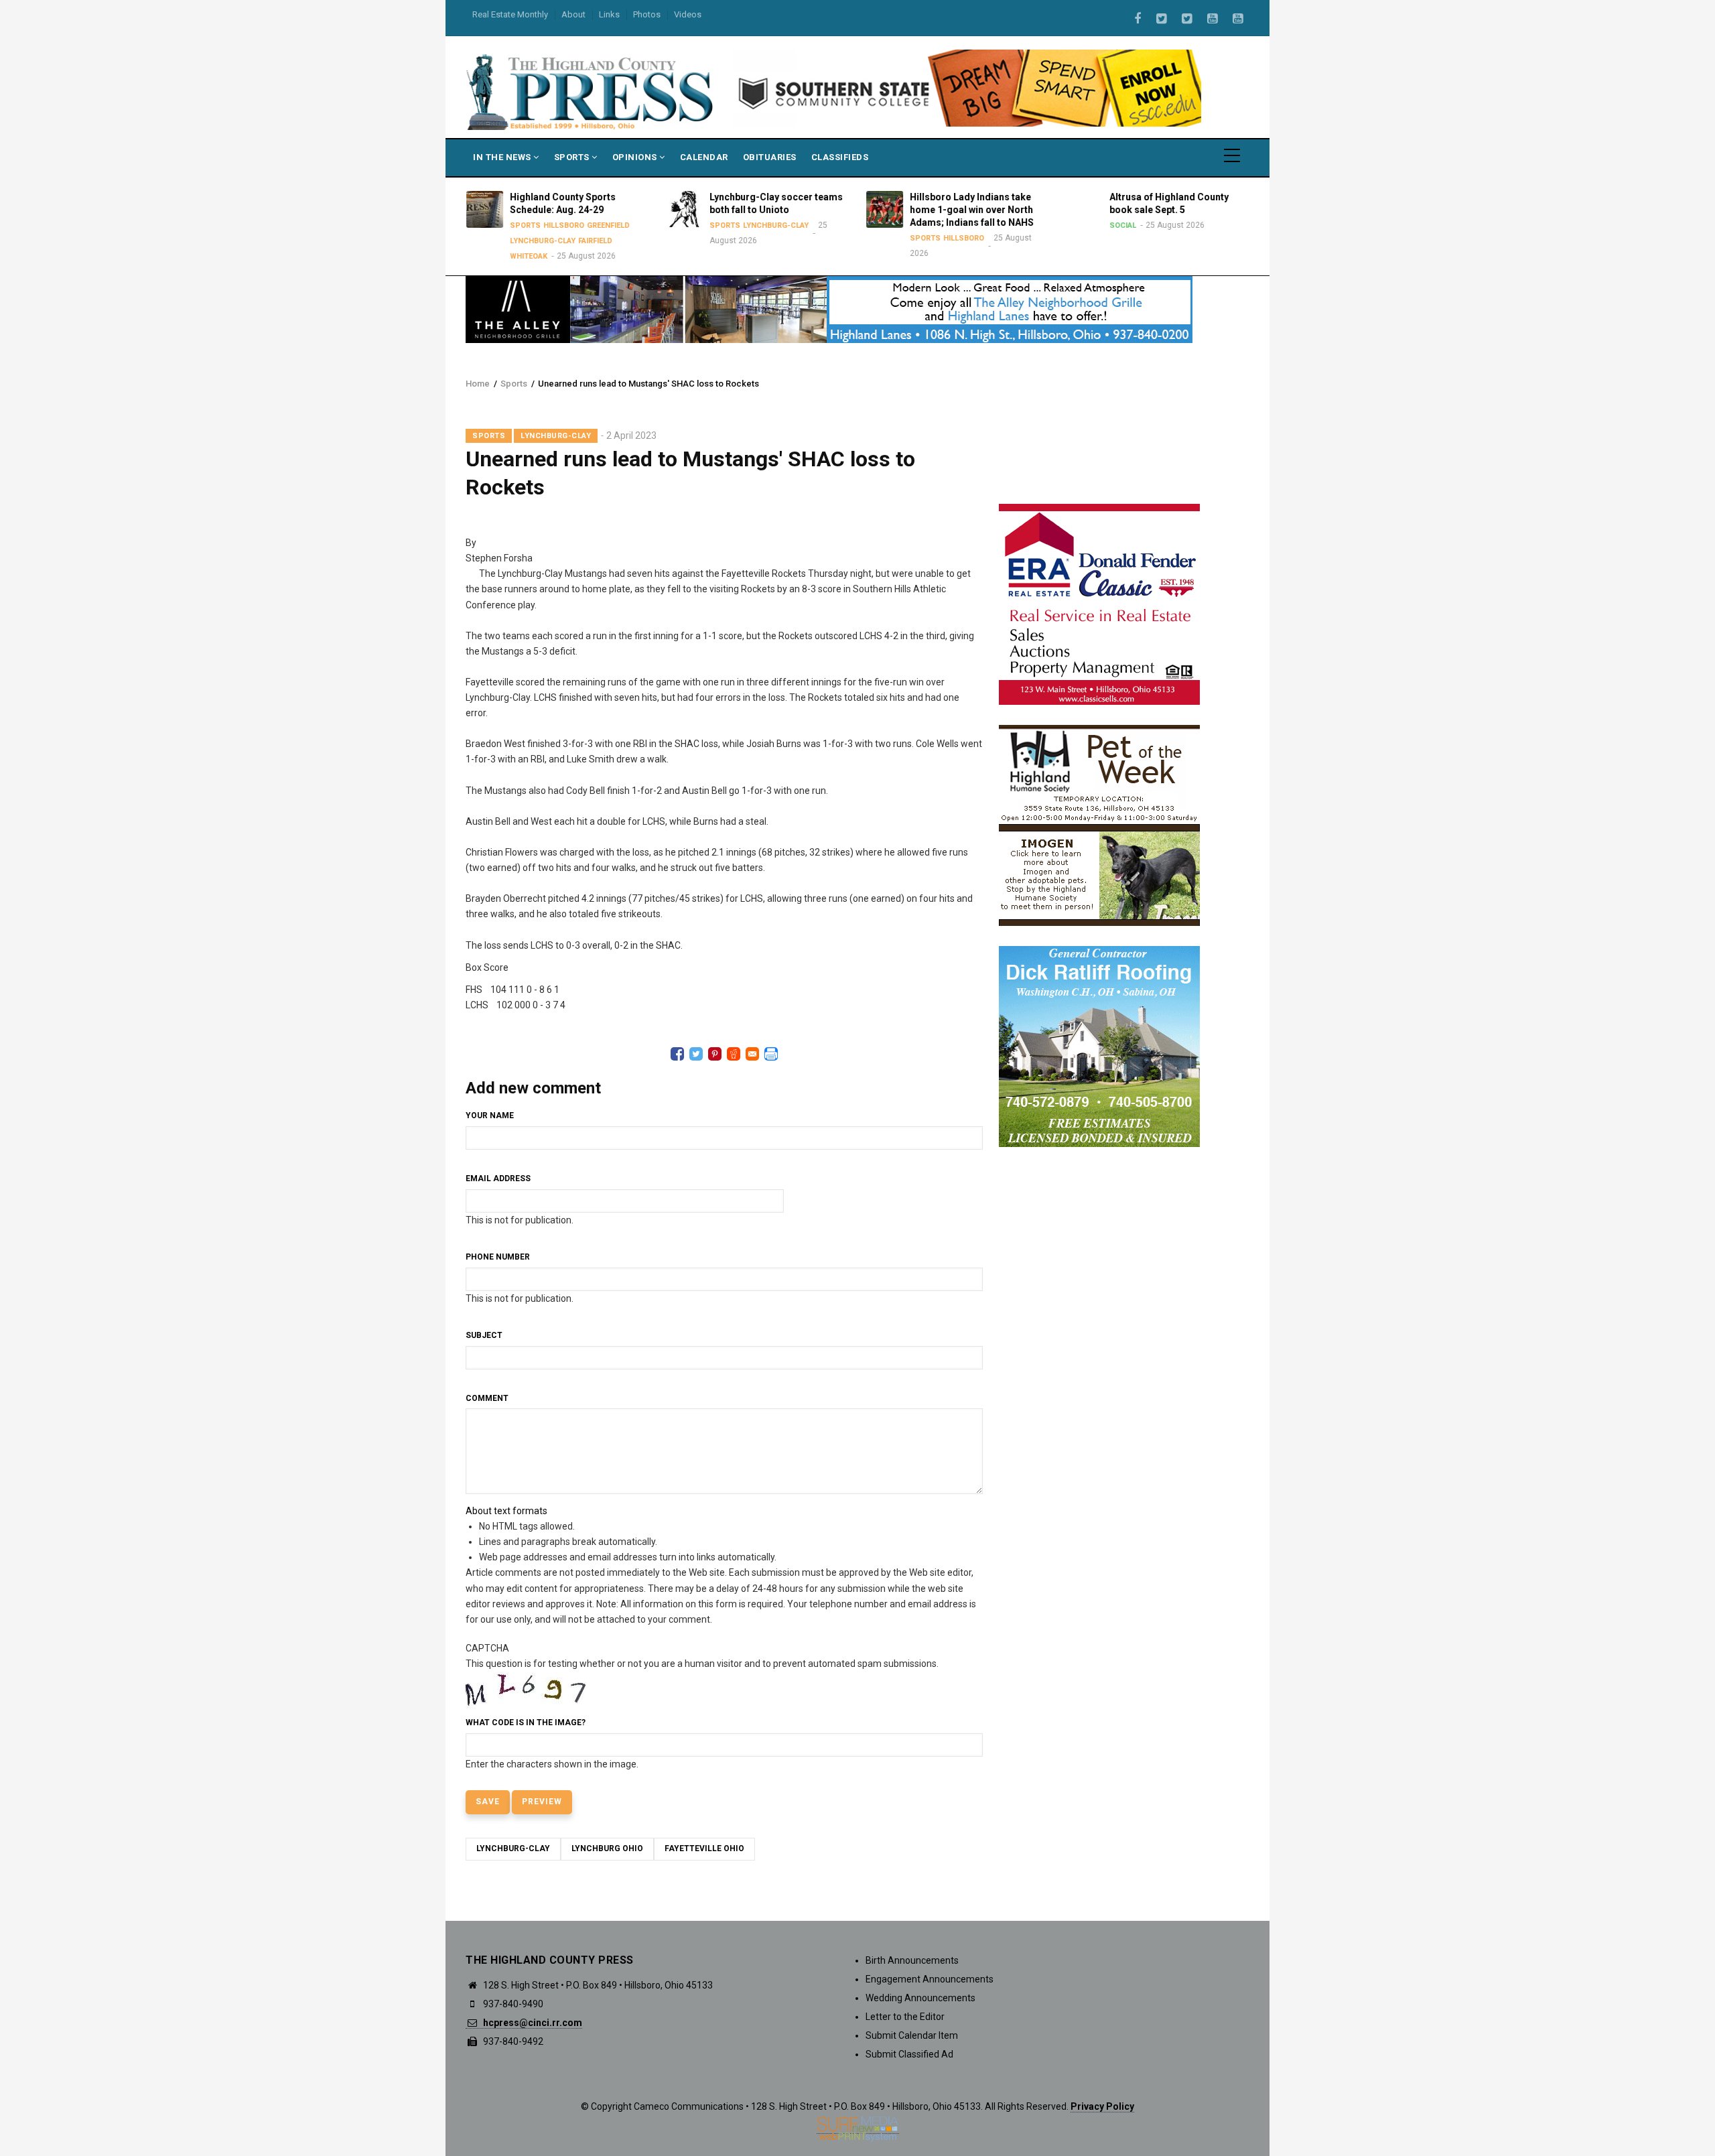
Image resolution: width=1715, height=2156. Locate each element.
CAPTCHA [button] (487, 1648)
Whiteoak (525, 256)
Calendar (704, 157)
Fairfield (592, 241)
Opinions (636, 157)
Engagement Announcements (930, 1979)
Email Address (498, 1178)
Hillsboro (560, 225)
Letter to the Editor (905, 2017)
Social (1120, 225)
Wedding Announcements (920, 1998)
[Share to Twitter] (696, 1054)
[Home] (591, 91)
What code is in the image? (526, 1723)
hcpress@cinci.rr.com (532, 2023)
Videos (688, 14)
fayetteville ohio (704, 1848)
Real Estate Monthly (510, 14)
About (573, 14)
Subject (484, 1335)
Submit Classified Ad (909, 2054)
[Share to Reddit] (734, 1054)
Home (478, 384)
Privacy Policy (1102, 2106)
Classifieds (840, 157)
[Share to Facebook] (677, 1054)
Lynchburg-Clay (539, 241)
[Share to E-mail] (752, 1054)
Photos (647, 14)
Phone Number (498, 1257)
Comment (487, 1398)
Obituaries (770, 157)
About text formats (506, 1511)
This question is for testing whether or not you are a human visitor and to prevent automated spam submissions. (702, 1706)
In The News (503, 157)
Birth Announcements (912, 1960)
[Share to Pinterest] (715, 1054)
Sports (573, 157)
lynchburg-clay (513, 1848)
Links (609, 14)
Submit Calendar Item (912, 2035)
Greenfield (605, 225)
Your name (490, 1116)
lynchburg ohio (607, 1848)
